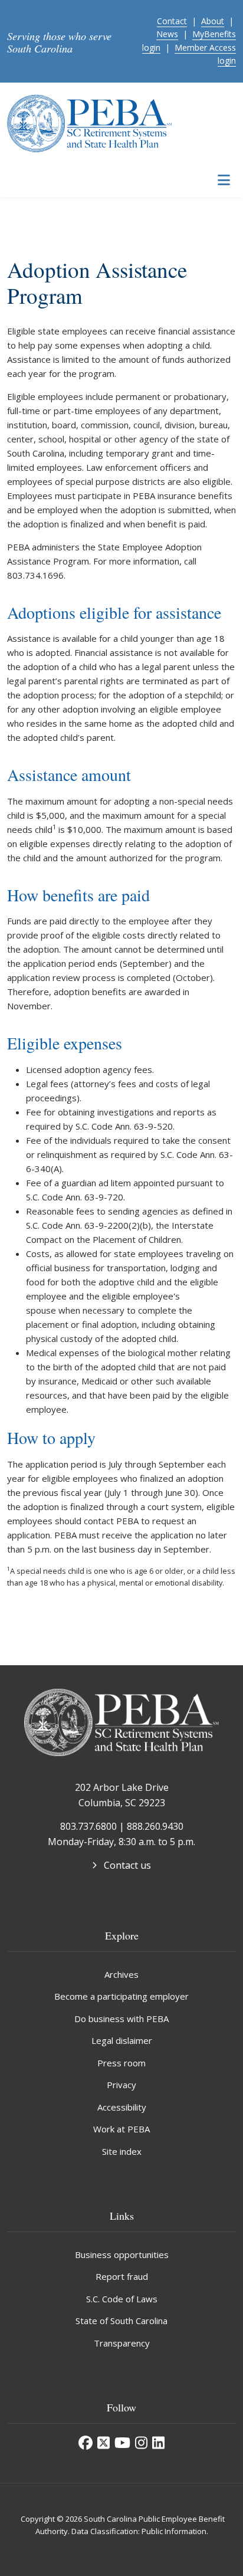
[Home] (90, 122)
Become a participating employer (121, 1996)
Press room (121, 2063)
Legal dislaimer (122, 2040)
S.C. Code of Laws (122, 2299)
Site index (122, 2151)
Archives (121, 1974)
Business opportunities (122, 2255)
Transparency (122, 2343)
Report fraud (122, 2276)
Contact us (127, 1865)
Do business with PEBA (121, 2019)
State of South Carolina (121, 2321)
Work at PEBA (121, 2129)
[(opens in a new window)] (86, 2443)
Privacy (121, 2085)
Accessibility (122, 2107)
